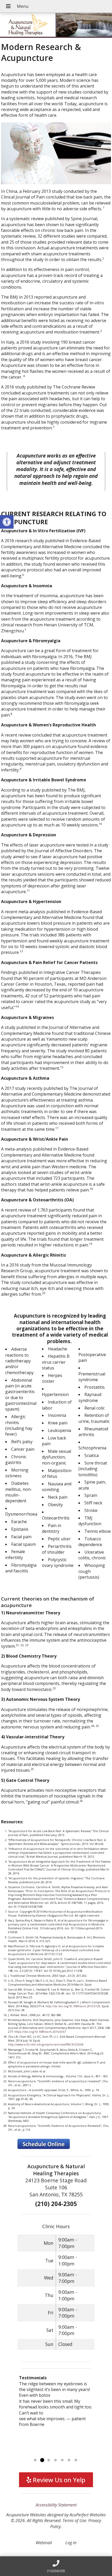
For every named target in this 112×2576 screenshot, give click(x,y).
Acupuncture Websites (26, 2515)
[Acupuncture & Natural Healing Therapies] (56, 25)
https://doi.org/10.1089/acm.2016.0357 (40, 2032)
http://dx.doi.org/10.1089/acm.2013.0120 (73, 2006)
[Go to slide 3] (49, 2460)
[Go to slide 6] (69, 2460)
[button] (7, 522)
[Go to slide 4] (55, 2460)
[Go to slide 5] (62, 2460)
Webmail (44, 2543)
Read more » (60, 2454)
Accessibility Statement (56, 2505)
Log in (71, 2543)
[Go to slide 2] (42, 2460)
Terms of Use (74, 2521)
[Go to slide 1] (35, 2460)
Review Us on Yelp (58, 2480)
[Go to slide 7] (76, 2460)
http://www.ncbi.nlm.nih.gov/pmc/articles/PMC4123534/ (46, 2044)
